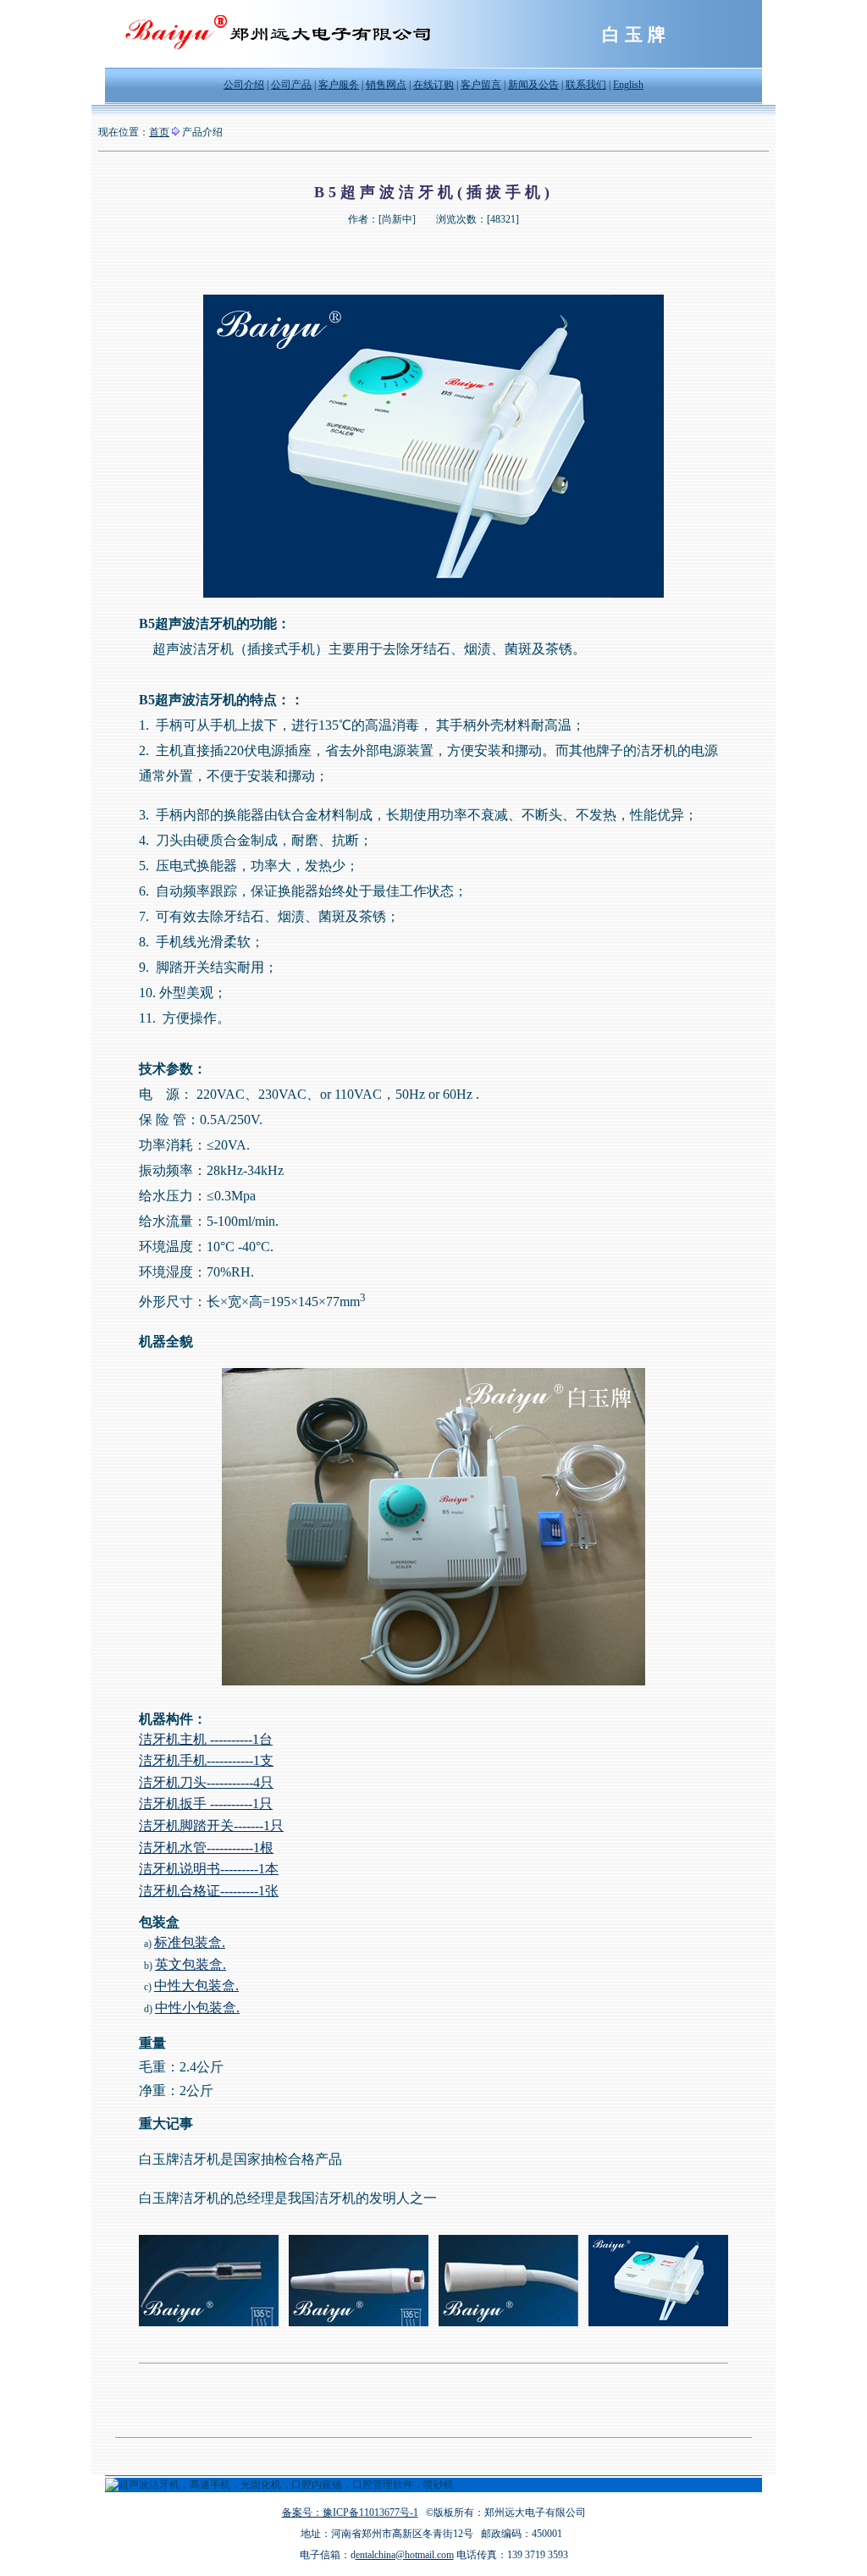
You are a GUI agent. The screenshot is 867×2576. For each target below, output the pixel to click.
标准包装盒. (190, 1942)
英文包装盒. (191, 1964)
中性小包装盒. (197, 2008)
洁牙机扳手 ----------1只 (206, 1804)
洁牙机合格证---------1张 (209, 1891)
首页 (159, 132)
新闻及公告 (533, 85)
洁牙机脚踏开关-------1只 (211, 1826)
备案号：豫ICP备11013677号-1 (350, 2513)
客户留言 (481, 85)
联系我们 (586, 85)
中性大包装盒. (196, 1986)
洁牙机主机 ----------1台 (206, 1739)
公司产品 (291, 85)
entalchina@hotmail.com (405, 2555)
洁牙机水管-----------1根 (206, 1848)
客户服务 (339, 85)
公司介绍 (244, 85)
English (628, 85)
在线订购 (433, 85)
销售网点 (386, 85)
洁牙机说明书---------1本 (209, 1869)
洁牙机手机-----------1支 (206, 1760)
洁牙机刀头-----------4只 (206, 1782)
